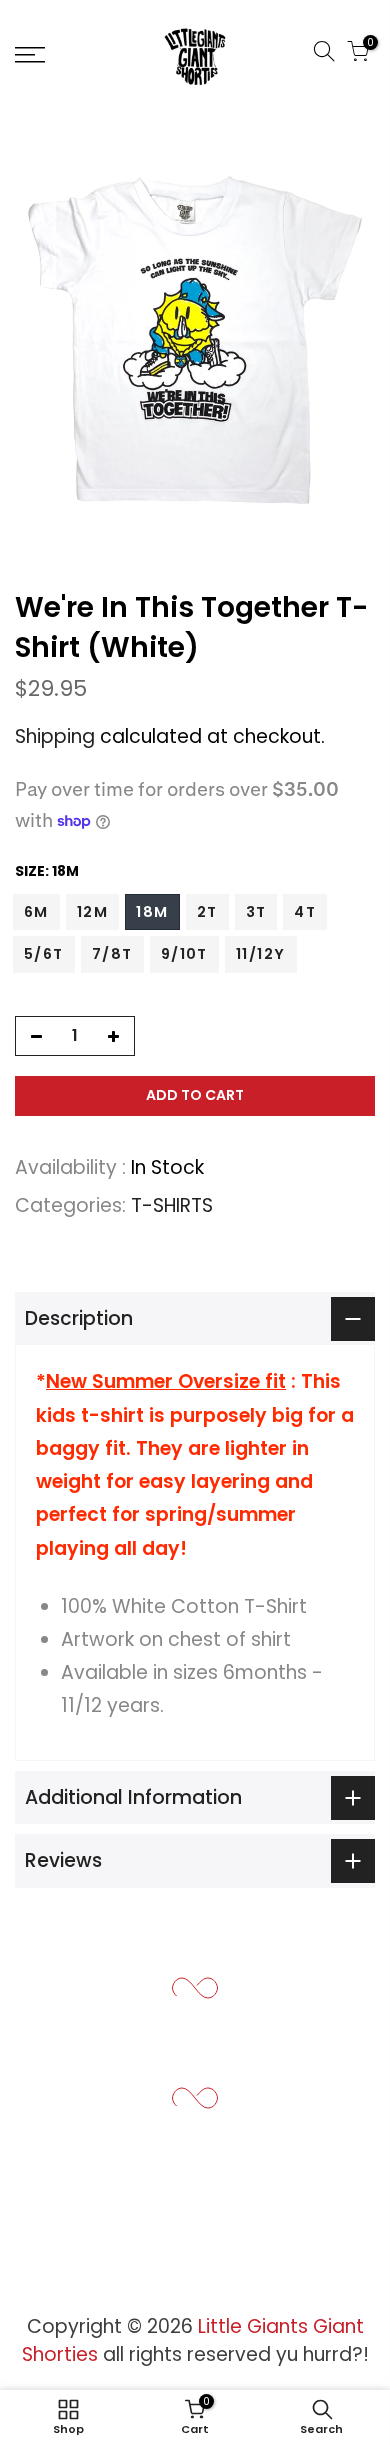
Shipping (55, 736)
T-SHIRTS (172, 1205)
